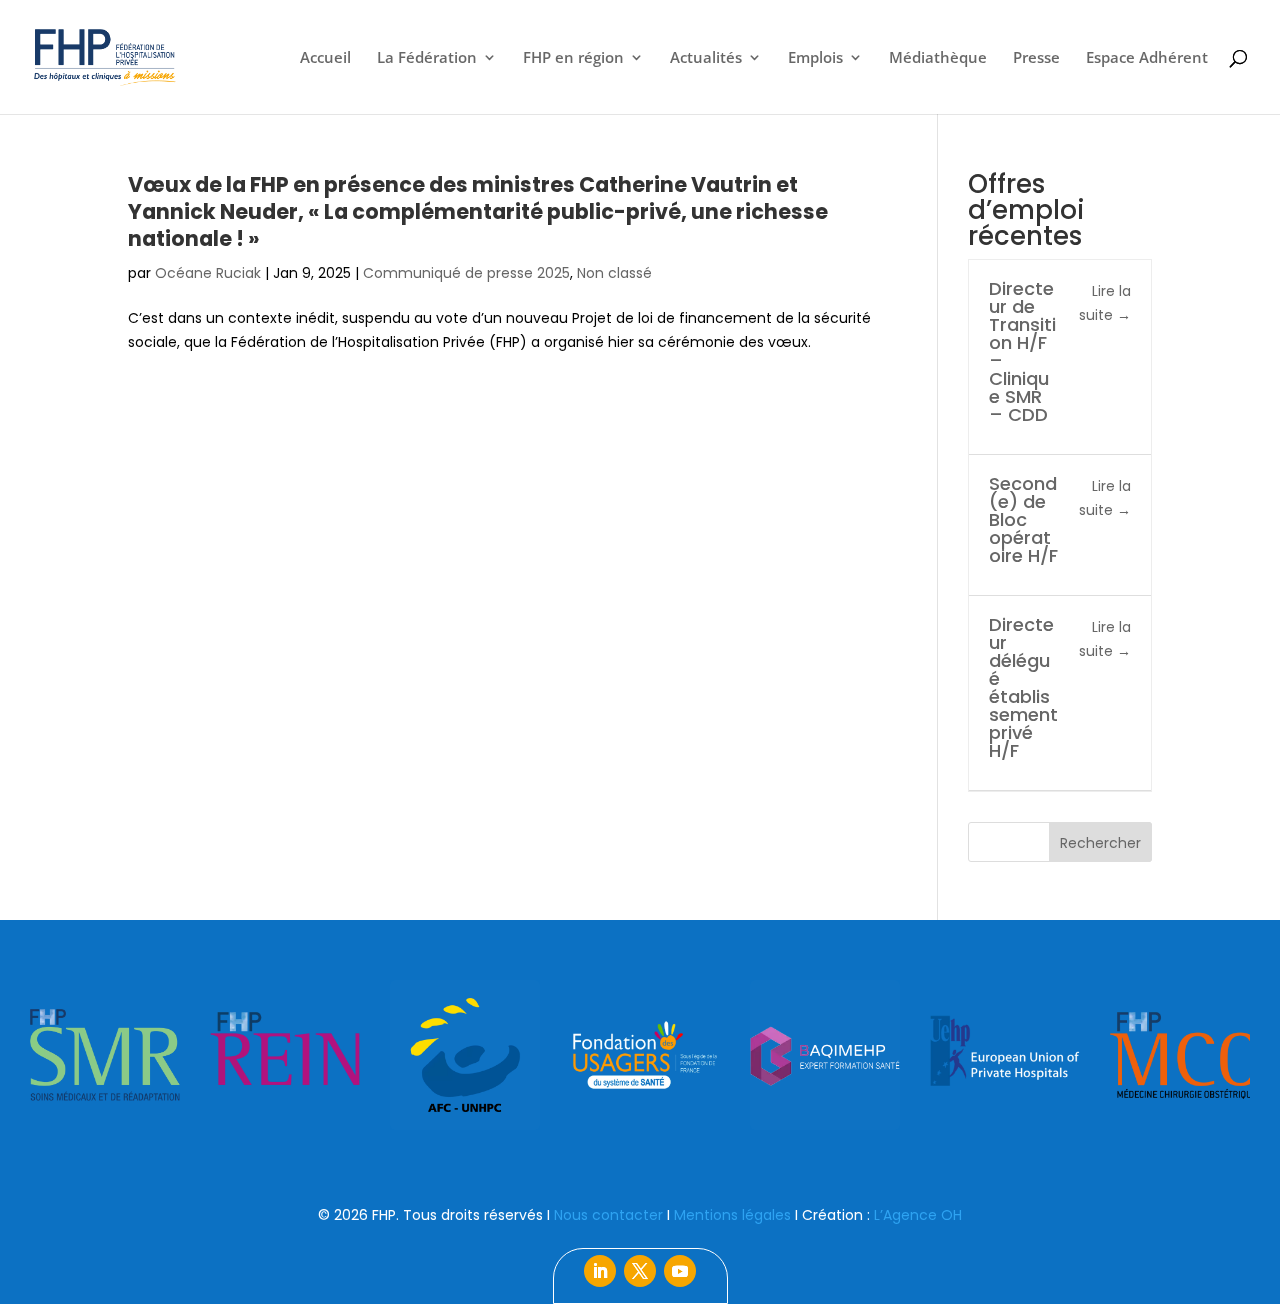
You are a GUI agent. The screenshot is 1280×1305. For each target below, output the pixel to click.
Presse (1036, 58)
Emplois (815, 58)
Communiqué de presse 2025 (466, 273)
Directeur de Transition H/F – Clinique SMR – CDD (1022, 351)
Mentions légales (732, 1215)
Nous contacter (608, 1215)
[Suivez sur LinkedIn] (600, 1271)
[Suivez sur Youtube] (680, 1271)
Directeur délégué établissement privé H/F (1023, 687)
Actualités (706, 58)
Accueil (325, 58)
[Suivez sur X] (640, 1271)
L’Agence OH (918, 1215)
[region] (640, 1055)
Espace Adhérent (1147, 58)
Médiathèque (938, 58)
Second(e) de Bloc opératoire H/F (1023, 519)
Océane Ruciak (208, 273)
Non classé (614, 273)
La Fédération (427, 58)
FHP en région (573, 58)
